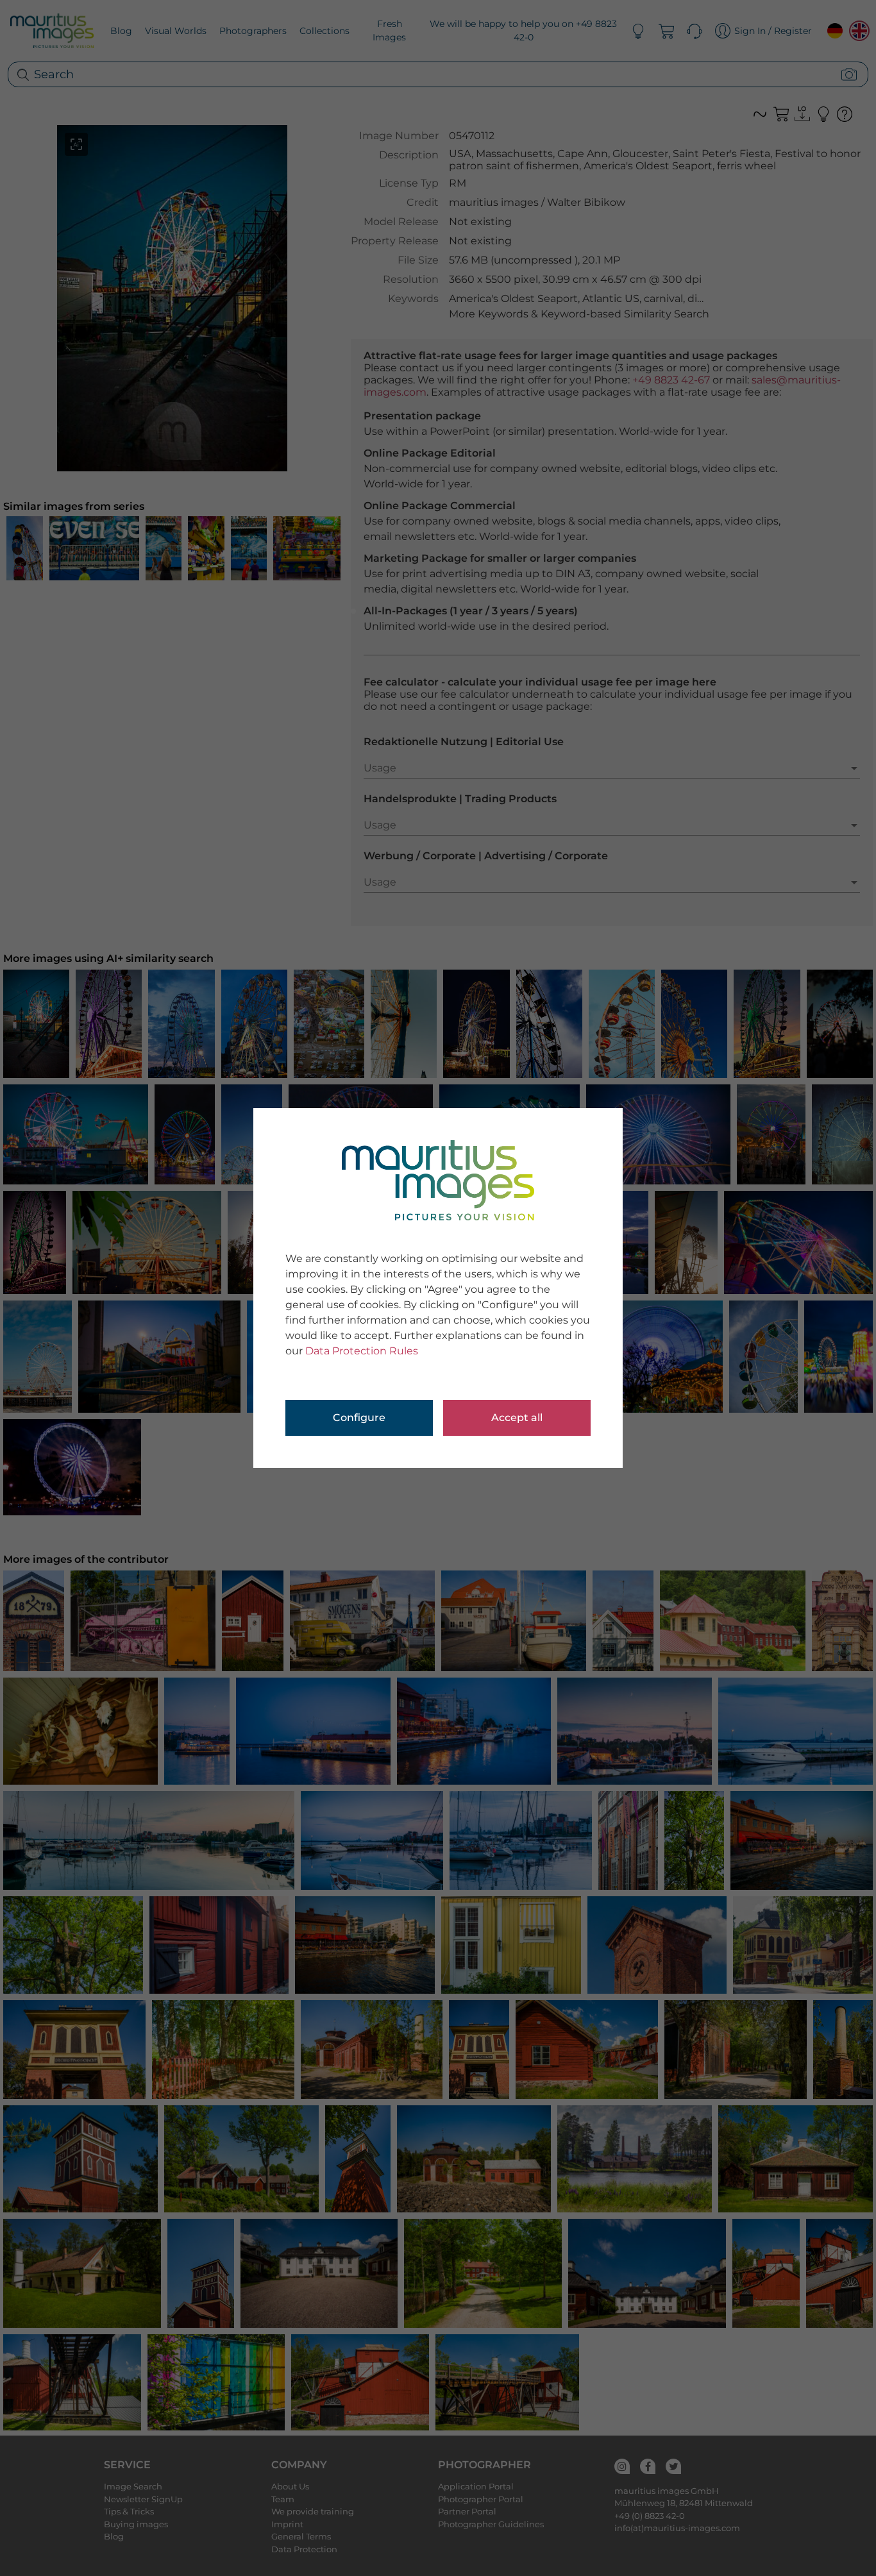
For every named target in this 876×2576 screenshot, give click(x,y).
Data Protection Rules (362, 1351)
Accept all (517, 1418)
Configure (359, 1418)
